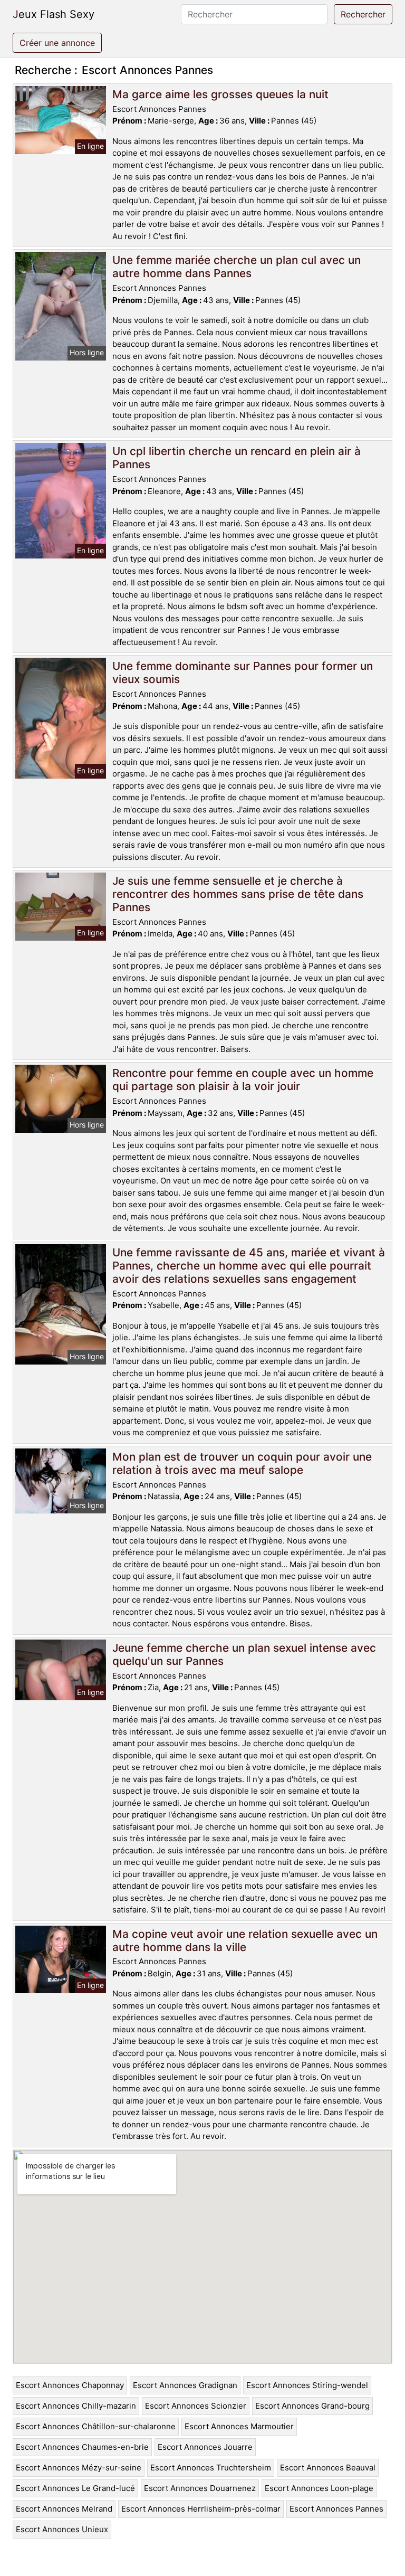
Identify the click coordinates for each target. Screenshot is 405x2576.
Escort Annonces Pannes (336, 2509)
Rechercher (363, 14)
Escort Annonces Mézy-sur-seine (79, 2468)
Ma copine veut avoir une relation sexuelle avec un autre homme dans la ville (245, 1940)
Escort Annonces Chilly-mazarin (76, 2406)
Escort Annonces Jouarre (205, 2447)
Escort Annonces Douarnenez (200, 2488)
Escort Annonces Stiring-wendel (307, 2385)
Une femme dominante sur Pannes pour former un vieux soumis (243, 673)
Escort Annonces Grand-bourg (312, 2406)
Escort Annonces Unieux (62, 2529)
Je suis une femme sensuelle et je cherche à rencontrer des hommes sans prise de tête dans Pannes (238, 894)
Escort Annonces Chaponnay (70, 2385)
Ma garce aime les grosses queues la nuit (220, 94)
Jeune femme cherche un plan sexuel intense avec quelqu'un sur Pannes (244, 1654)
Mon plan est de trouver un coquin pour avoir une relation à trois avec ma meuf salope (242, 1463)
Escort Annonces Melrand (64, 2509)
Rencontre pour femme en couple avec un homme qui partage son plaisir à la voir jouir (243, 1079)
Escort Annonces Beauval (328, 2468)
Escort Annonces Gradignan (185, 2385)
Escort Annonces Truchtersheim (211, 2468)
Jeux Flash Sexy (54, 14)
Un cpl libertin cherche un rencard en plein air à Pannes (237, 458)
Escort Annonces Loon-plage (319, 2488)
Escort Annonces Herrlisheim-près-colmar (201, 2509)
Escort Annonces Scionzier (196, 2406)
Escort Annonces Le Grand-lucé (75, 2488)
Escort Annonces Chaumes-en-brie (82, 2447)
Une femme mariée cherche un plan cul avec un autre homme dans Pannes (237, 267)
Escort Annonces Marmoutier (239, 2426)
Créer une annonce (57, 43)
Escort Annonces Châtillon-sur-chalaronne (96, 2426)
